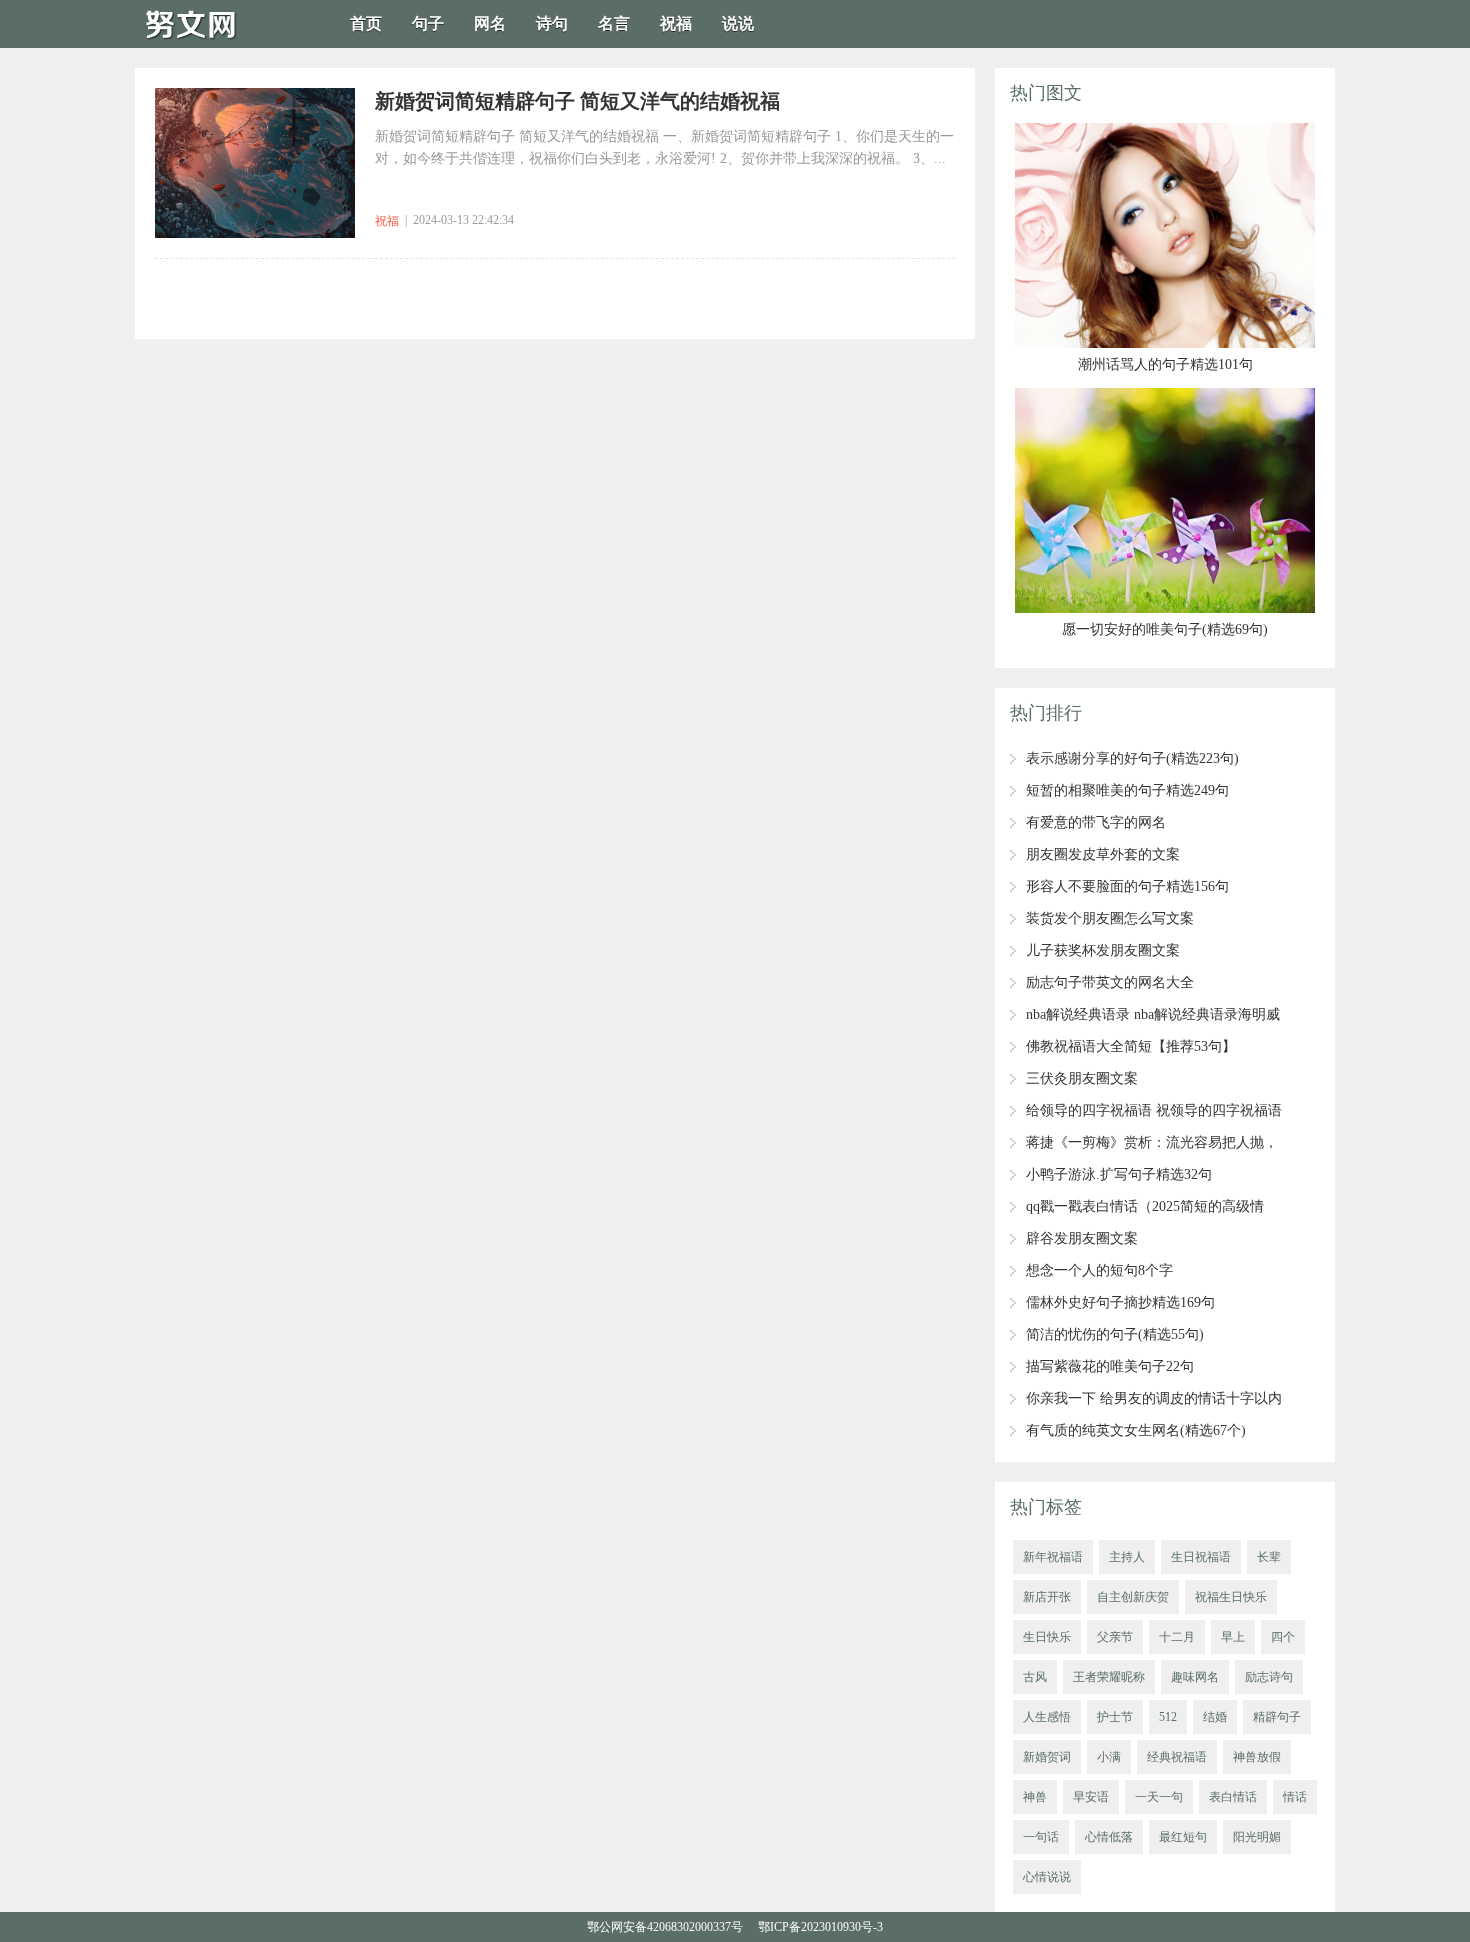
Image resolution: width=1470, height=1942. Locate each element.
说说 (738, 23)
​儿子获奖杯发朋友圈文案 (1103, 950)
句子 (428, 23)
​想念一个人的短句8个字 (1099, 1270)
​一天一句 (1159, 1797)
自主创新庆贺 (1133, 1597)
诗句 (552, 23)
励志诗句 (1269, 1677)
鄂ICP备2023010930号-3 (820, 1927)
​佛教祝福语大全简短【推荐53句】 (1131, 1046)
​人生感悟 (1047, 1717)
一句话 (1041, 1837)
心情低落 (1109, 1837)
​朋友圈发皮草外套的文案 (1103, 854)
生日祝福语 (1201, 1557)
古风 (1035, 1677)
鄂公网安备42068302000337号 (665, 1927)
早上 (1233, 1637)
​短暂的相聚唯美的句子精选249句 (1127, 790)
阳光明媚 (1257, 1837)
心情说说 (1047, 1877)
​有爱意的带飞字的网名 (1096, 822)
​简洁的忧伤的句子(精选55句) (1115, 1334)
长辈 (1269, 1557)
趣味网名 (1195, 1677)
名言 (614, 23)
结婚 (1215, 1717)
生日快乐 (1047, 1637)
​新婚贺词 (1047, 1757)
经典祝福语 (1177, 1757)
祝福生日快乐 (1231, 1597)
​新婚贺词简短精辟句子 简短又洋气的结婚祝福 (577, 101)
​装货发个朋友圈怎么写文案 (1110, 918)
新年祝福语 (1053, 1557)
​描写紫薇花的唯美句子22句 (1110, 1366)
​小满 (1109, 1757)
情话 (1295, 1797)
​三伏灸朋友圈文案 (1082, 1078)
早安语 (1091, 1797)
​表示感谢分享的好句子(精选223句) (1132, 758)
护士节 (1115, 1717)
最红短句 (1183, 1837)
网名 (490, 23)
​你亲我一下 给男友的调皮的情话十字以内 (1154, 1398)
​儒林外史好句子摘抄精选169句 (1120, 1302)
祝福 (676, 23)
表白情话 (1233, 1797)
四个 (1283, 1637)
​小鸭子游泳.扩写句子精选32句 (1119, 1174)
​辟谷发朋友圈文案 (1082, 1238)
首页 (366, 23)
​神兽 (1035, 1797)
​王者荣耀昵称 (1109, 1677)
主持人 (1127, 1557)
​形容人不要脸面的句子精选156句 (1127, 886)
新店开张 (1047, 1597)
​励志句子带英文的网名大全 (1110, 982)
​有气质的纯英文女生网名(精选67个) (1136, 1430)
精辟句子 (1277, 1717)
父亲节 (1115, 1637)
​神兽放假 (1257, 1757)
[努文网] (195, 41)
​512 (1168, 1717)
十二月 (1177, 1637)
